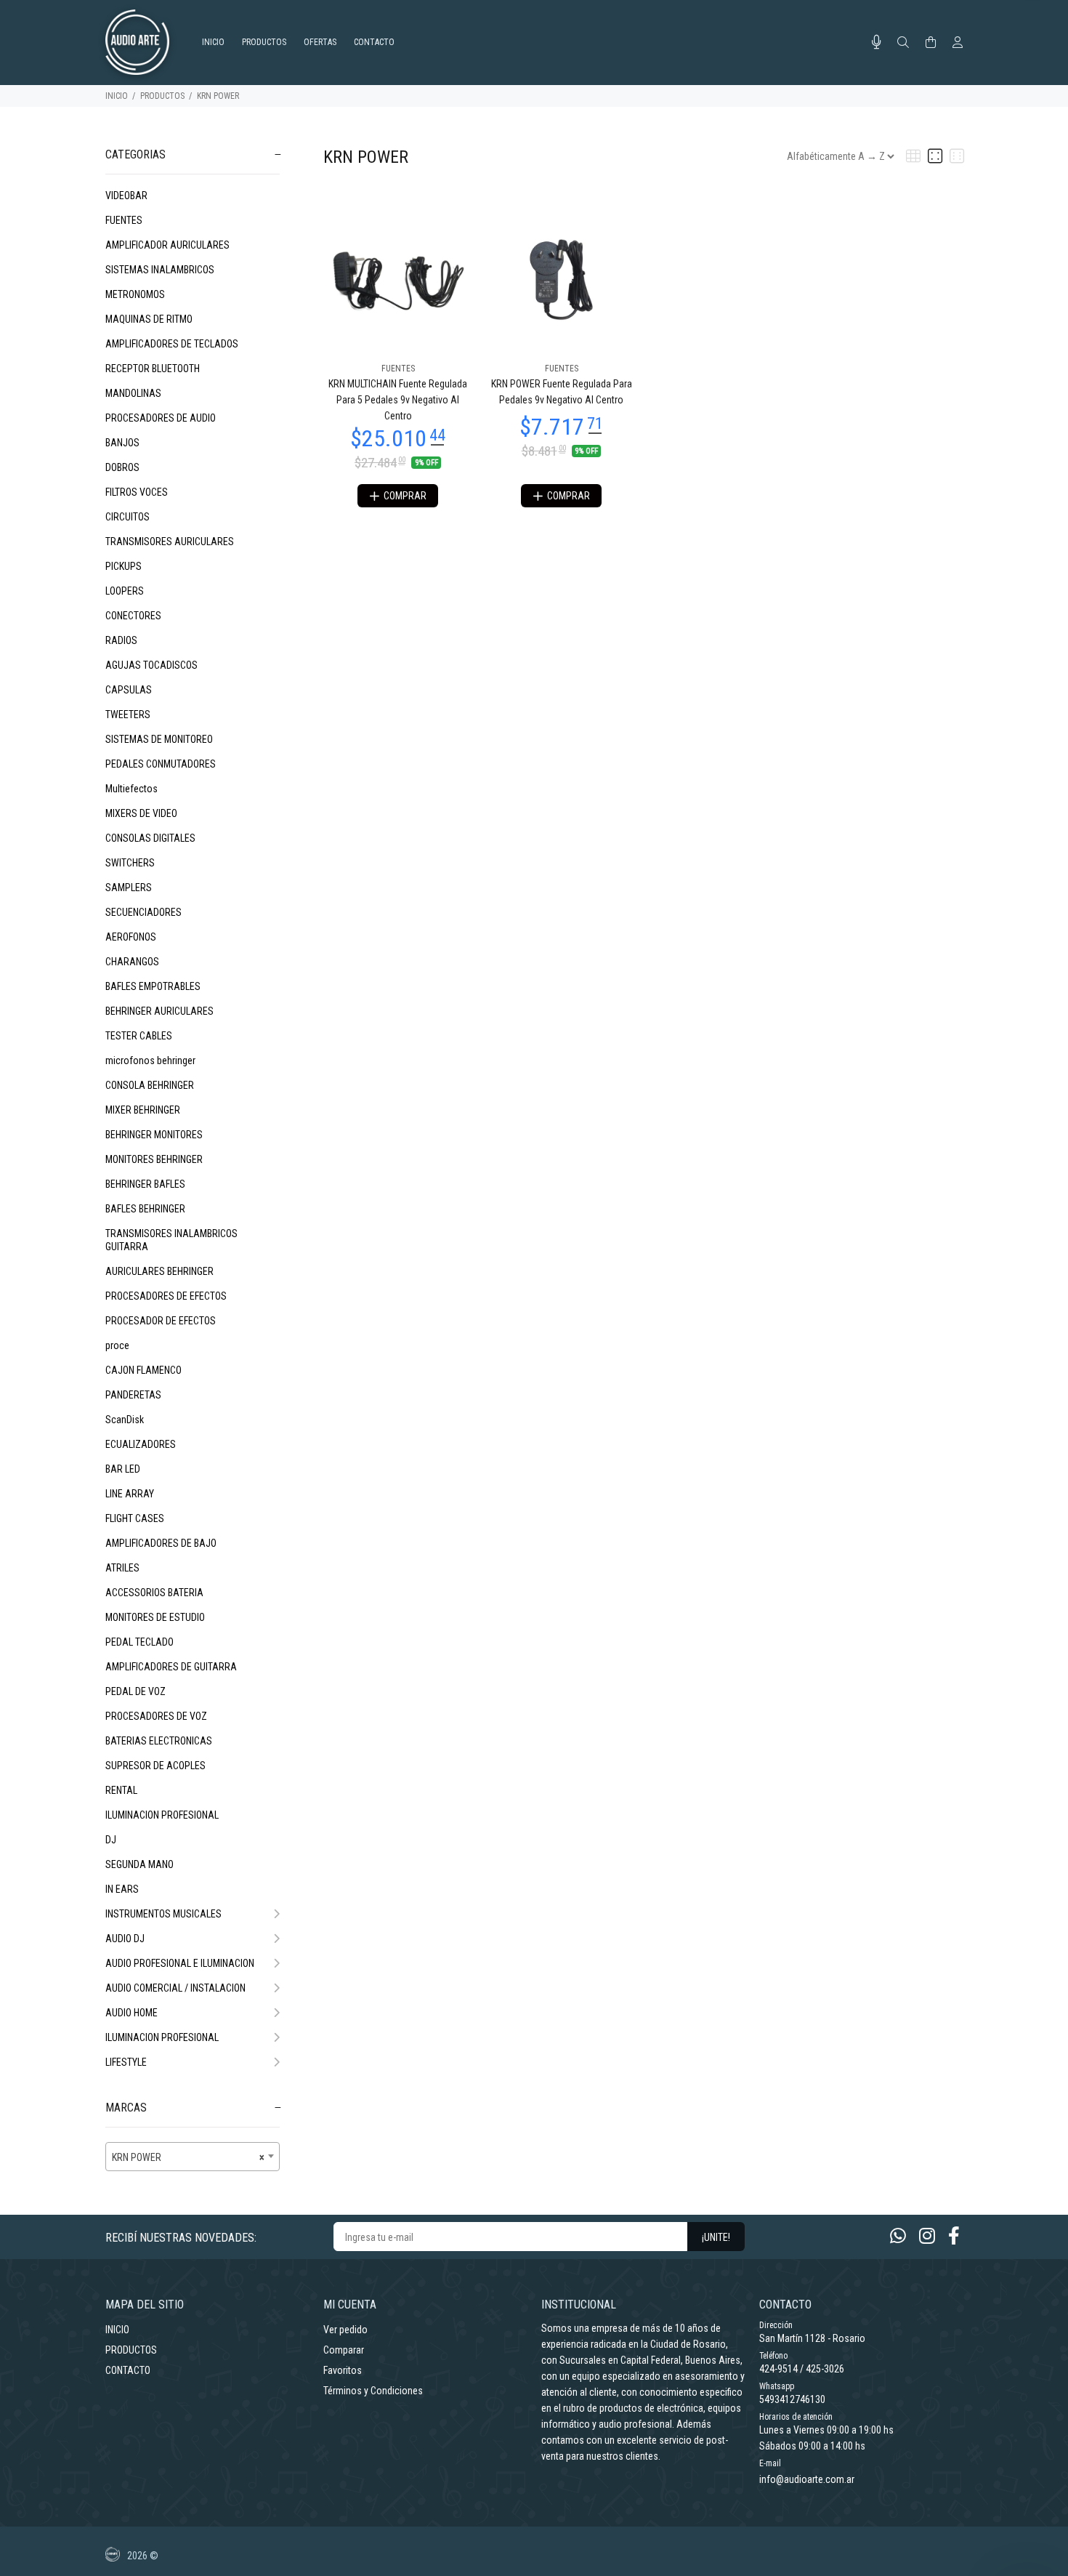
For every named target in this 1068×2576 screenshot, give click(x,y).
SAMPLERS (129, 887)
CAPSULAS (129, 690)
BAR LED (123, 1469)
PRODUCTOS (162, 96)
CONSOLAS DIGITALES (150, 838)
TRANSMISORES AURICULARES (170, 542)
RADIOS (121, 640)
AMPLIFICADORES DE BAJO (161, 1543)
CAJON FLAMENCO (143, 1370)
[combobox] (193, 2157)
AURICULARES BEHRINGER (159, 1271)
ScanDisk (125, 1420)
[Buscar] (903, 43)
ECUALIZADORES (141, 1444)
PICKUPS (124, 566)
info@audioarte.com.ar (807, 2479)
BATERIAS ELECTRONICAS (159, 1741)
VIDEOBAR (126, 196)
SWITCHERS (130, 863)
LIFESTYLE (126, 2062)
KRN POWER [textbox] (188, 2157)
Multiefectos (132, 789)
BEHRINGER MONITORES (154, 1135)
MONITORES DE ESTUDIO (155, 1617)
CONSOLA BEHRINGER (150, 1085)
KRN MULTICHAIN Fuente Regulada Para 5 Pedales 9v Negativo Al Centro (398, 400)
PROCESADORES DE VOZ (156, 1716)
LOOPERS (125, 591)
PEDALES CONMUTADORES (161, 764)
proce (117, 1345)
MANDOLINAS (133, 393)
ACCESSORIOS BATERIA (154, 1593)
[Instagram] (927, 2236)
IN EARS (122, 1889)
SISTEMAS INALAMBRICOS (160, 270)
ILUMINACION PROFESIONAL (162, 1815)
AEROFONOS (131, 937)
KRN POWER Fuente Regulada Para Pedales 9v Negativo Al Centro (562, 392)
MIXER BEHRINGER (143, 1110)
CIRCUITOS (128, 517)
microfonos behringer (150, 1060)
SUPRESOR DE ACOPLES (155, 1766)
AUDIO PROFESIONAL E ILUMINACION (180, 1963)
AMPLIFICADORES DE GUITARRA (171, 1667)
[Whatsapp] (898, 2236)
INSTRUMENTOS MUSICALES (163, 1914)
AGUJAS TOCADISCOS (151, 665)
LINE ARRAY (130, 1494)
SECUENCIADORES (143, 912)
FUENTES (124, 220)
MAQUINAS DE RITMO (149, 319)
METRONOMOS (135, 294)
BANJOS (122, 443)
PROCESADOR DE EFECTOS (161, 1321)
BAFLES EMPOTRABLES (153, 986)
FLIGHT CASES (135, 1518)
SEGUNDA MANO (139, 1864)
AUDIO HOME (132, 2013)
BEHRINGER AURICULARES (159, 1011)
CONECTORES (133, 616)
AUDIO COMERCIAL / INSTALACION (175, 1988)
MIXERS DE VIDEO (141, 813)
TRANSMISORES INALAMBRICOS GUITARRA (171, 1240)
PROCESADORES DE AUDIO (161, 418)
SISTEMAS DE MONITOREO (159, 739)
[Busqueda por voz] (877, 42)
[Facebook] (954, 2236)
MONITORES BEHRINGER (154, 1159)
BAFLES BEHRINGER (145, 1209)
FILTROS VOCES (137, 492)
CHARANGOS (132, 962)
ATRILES (122, 1568)
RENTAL (121, 1790)
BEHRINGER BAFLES (145, 1184)
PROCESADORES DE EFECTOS (166, 1296)
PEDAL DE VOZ (135, 1691)
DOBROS (122, 467)
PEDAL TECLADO (139, 1642)
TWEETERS (128, 715)
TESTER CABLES (139, 1036)
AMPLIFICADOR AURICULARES (167, 245)
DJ (111, 1840)
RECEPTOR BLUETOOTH (153, 369)
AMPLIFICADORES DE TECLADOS (172, 344)
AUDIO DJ (125, 1939)
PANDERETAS (133, 1395)
